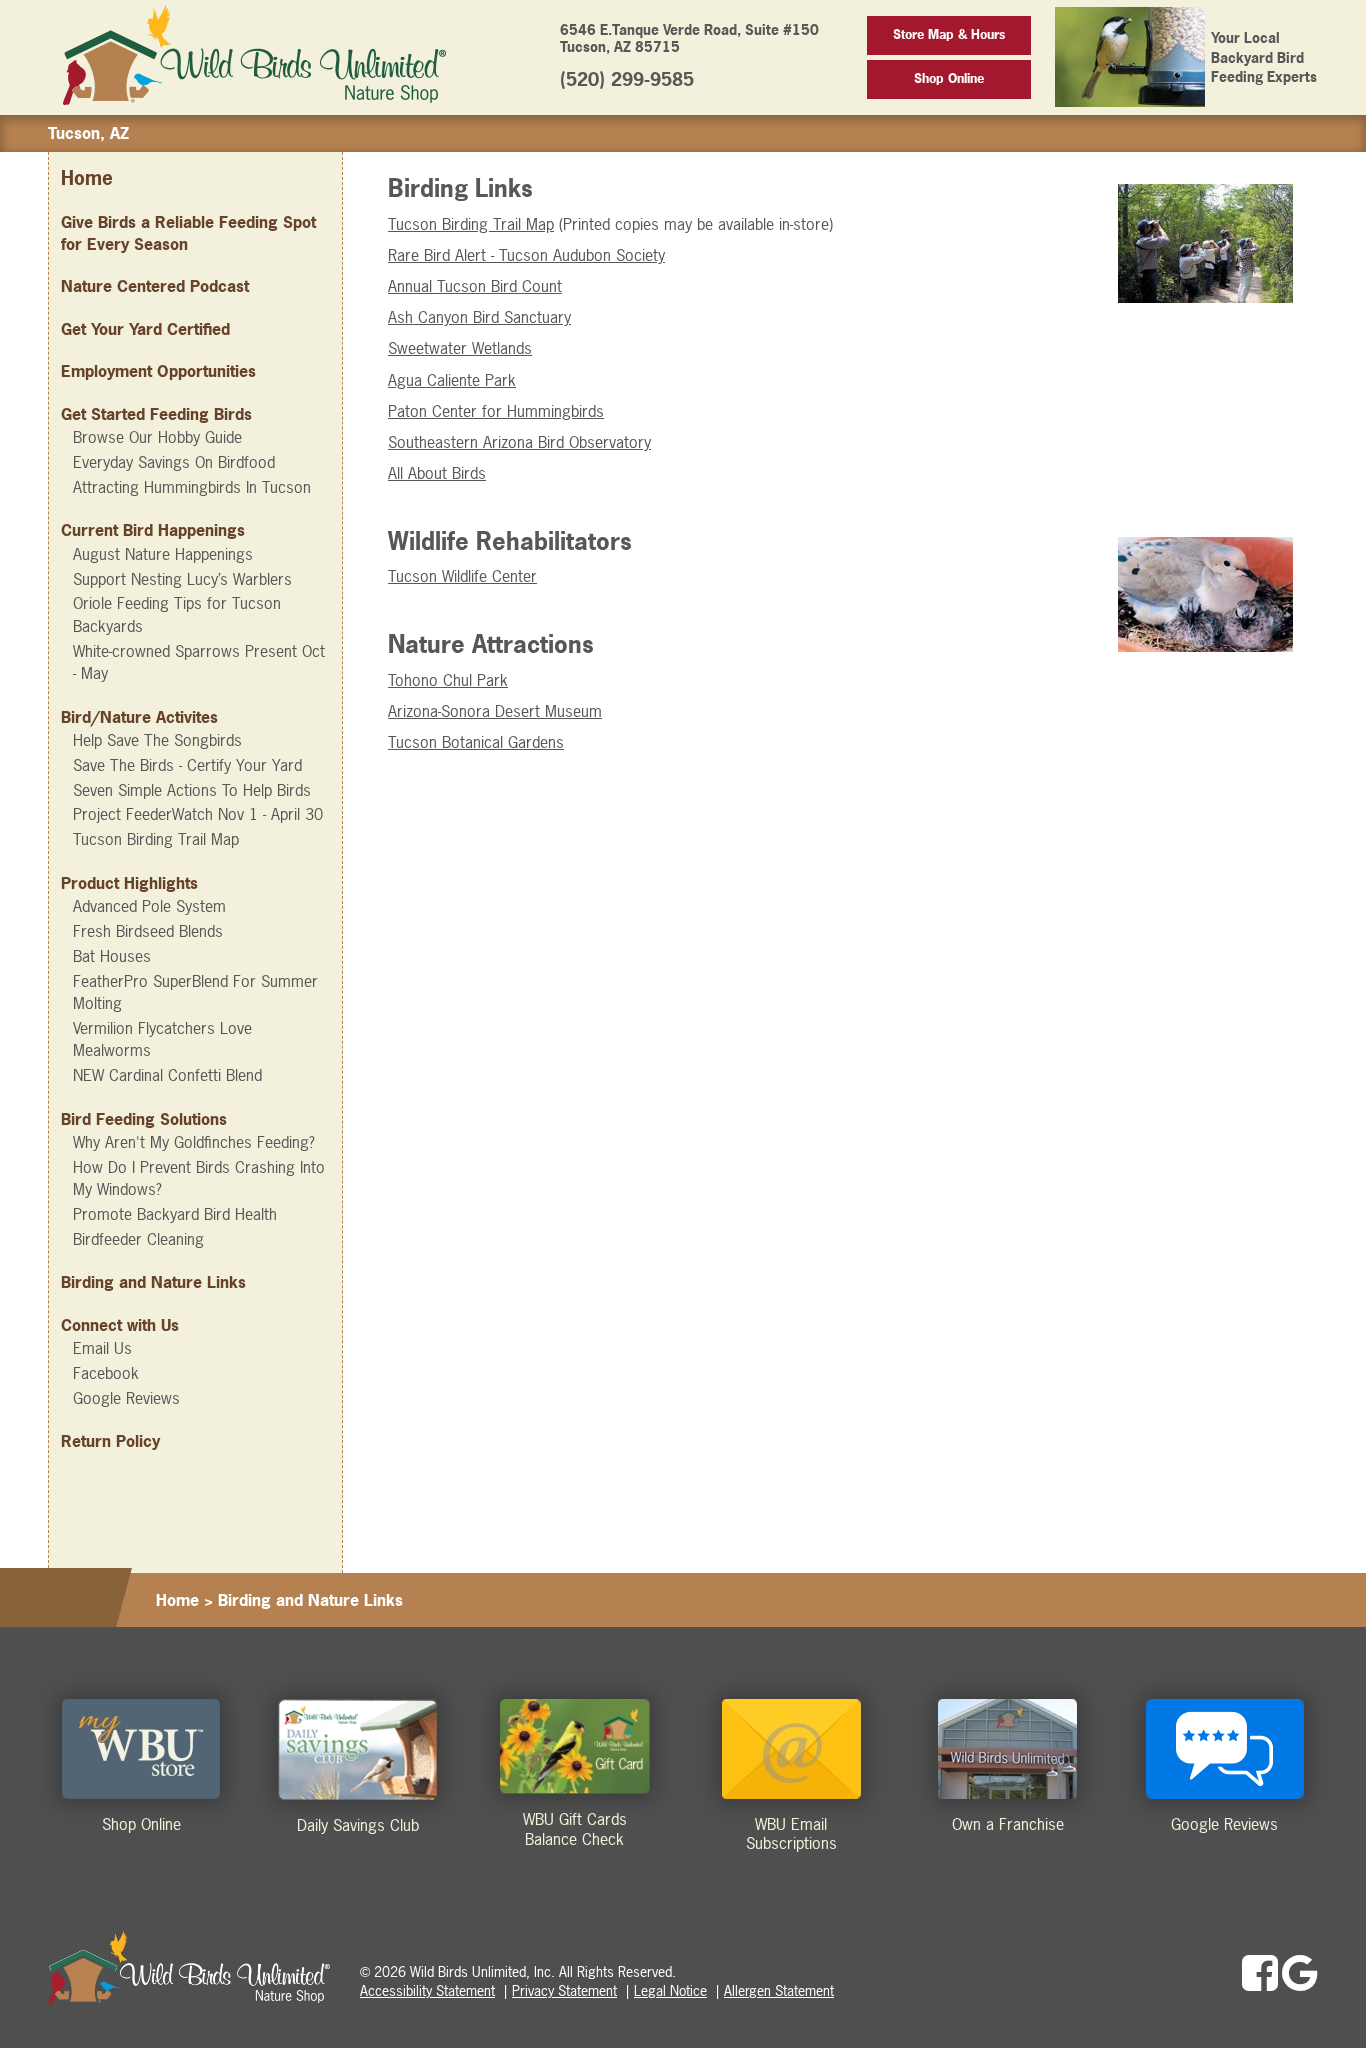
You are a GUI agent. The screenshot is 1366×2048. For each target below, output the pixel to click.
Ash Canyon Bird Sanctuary (479, 317)
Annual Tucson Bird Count (475, 286)
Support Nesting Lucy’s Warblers (182, 579)
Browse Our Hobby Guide (157, 437)
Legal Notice (670, 1990)
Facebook (106, 1373)
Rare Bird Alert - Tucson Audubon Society (526, 255)
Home (87, 178)
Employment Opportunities (158, 371)
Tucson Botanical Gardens (476, 742)
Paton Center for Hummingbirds (496, 411)
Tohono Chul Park (448, 680)
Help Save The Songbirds (157, 740)
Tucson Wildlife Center (462, 576)
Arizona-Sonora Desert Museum (495, 711)
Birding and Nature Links (153, 1282)
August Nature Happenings (163, 554)
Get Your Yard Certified (145, 329)
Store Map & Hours (949, 34)
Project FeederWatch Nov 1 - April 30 (198, 814)
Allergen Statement (779, 1990)
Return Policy (110, 1441)
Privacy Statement (564, 1990)
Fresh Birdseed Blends (148, 931)
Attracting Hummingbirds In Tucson (192, 487)
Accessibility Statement (427, 1990)
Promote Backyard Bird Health (175, 1214)
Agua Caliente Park (452, 380)
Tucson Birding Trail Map (156, 839)
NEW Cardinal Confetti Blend (167, 1075)
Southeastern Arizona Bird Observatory (519, 442)
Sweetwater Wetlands (460, 348)
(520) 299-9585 (627, 79)
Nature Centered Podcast (155, 286)
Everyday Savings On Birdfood (174, 462)
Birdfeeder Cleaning (138, 1239)
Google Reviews (126, 1398)
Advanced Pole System (149, 906)
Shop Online (949, 78)
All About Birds (437, 473)
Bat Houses (112, 956)
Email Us (102, 1348)
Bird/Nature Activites (139, 717)
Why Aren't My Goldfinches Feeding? (194, 1142)
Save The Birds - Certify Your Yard (187, 765)
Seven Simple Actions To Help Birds (192, 790)
